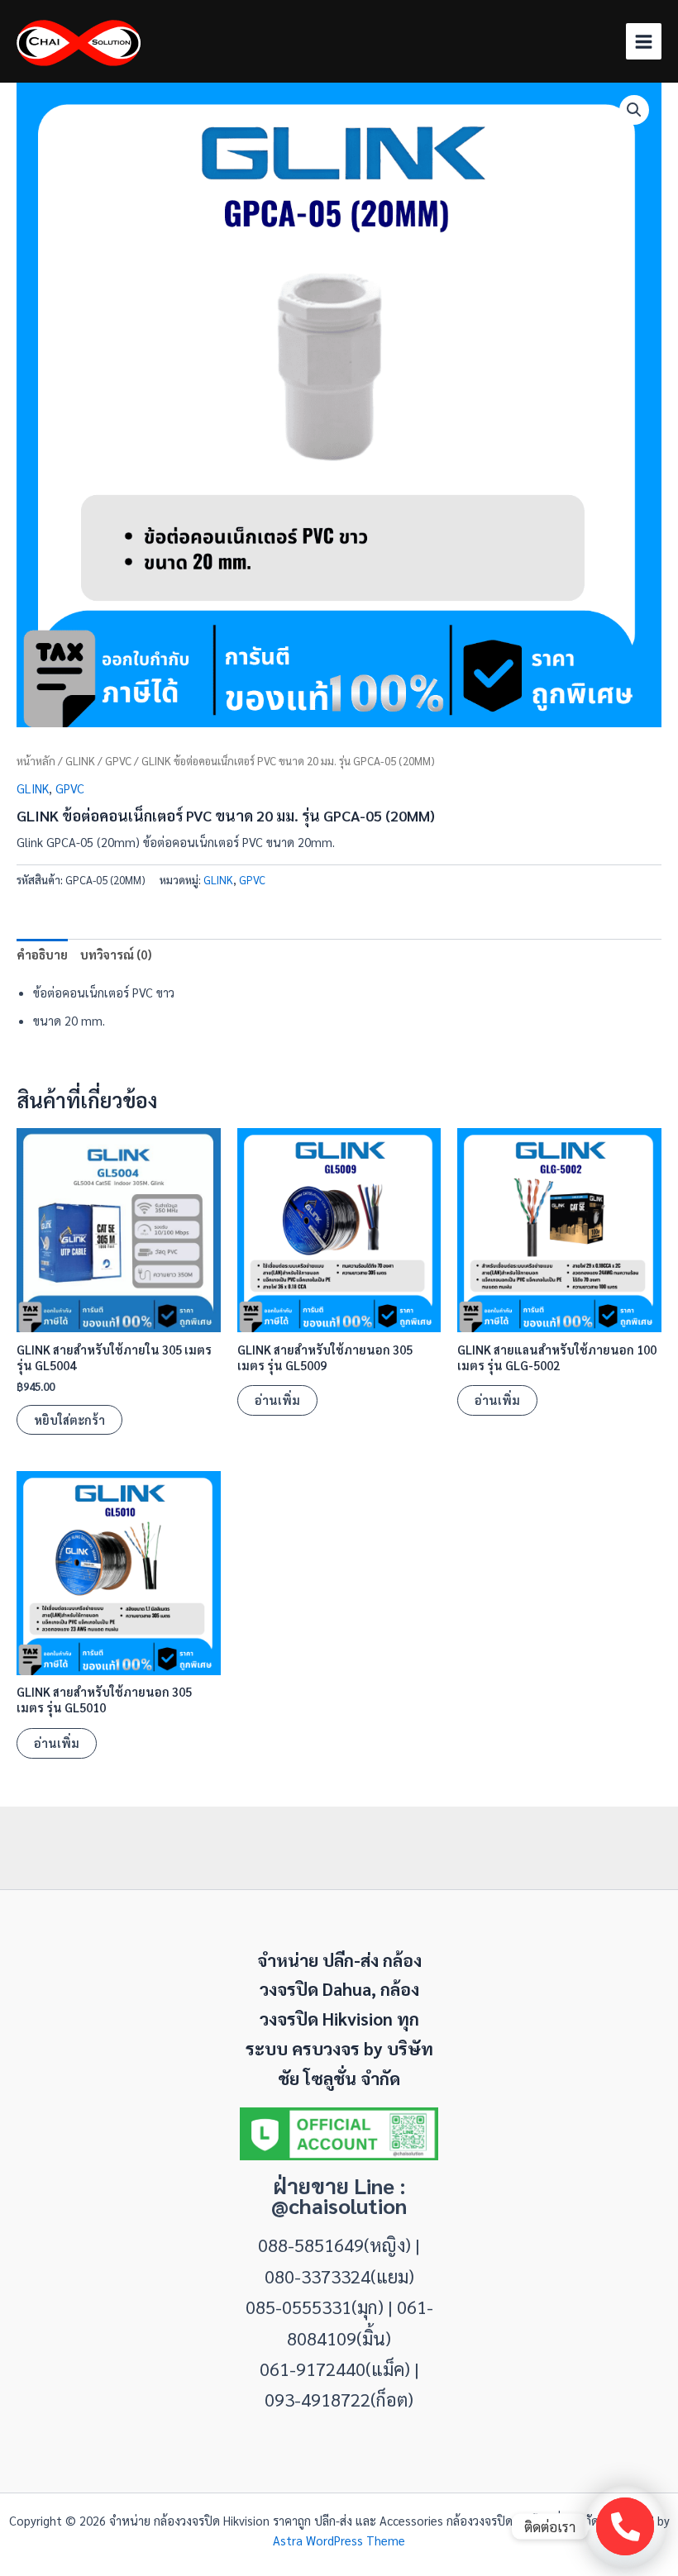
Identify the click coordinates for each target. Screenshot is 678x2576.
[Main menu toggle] (644, 41)
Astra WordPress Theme (339, 2540)
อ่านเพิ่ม (277, 1400)
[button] (634, 110)
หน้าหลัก (36, 761)
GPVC (118, 761)
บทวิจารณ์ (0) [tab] (116, 954)
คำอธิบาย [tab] (42, 954)
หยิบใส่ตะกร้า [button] (69, 1419)
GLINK (80, 761)
